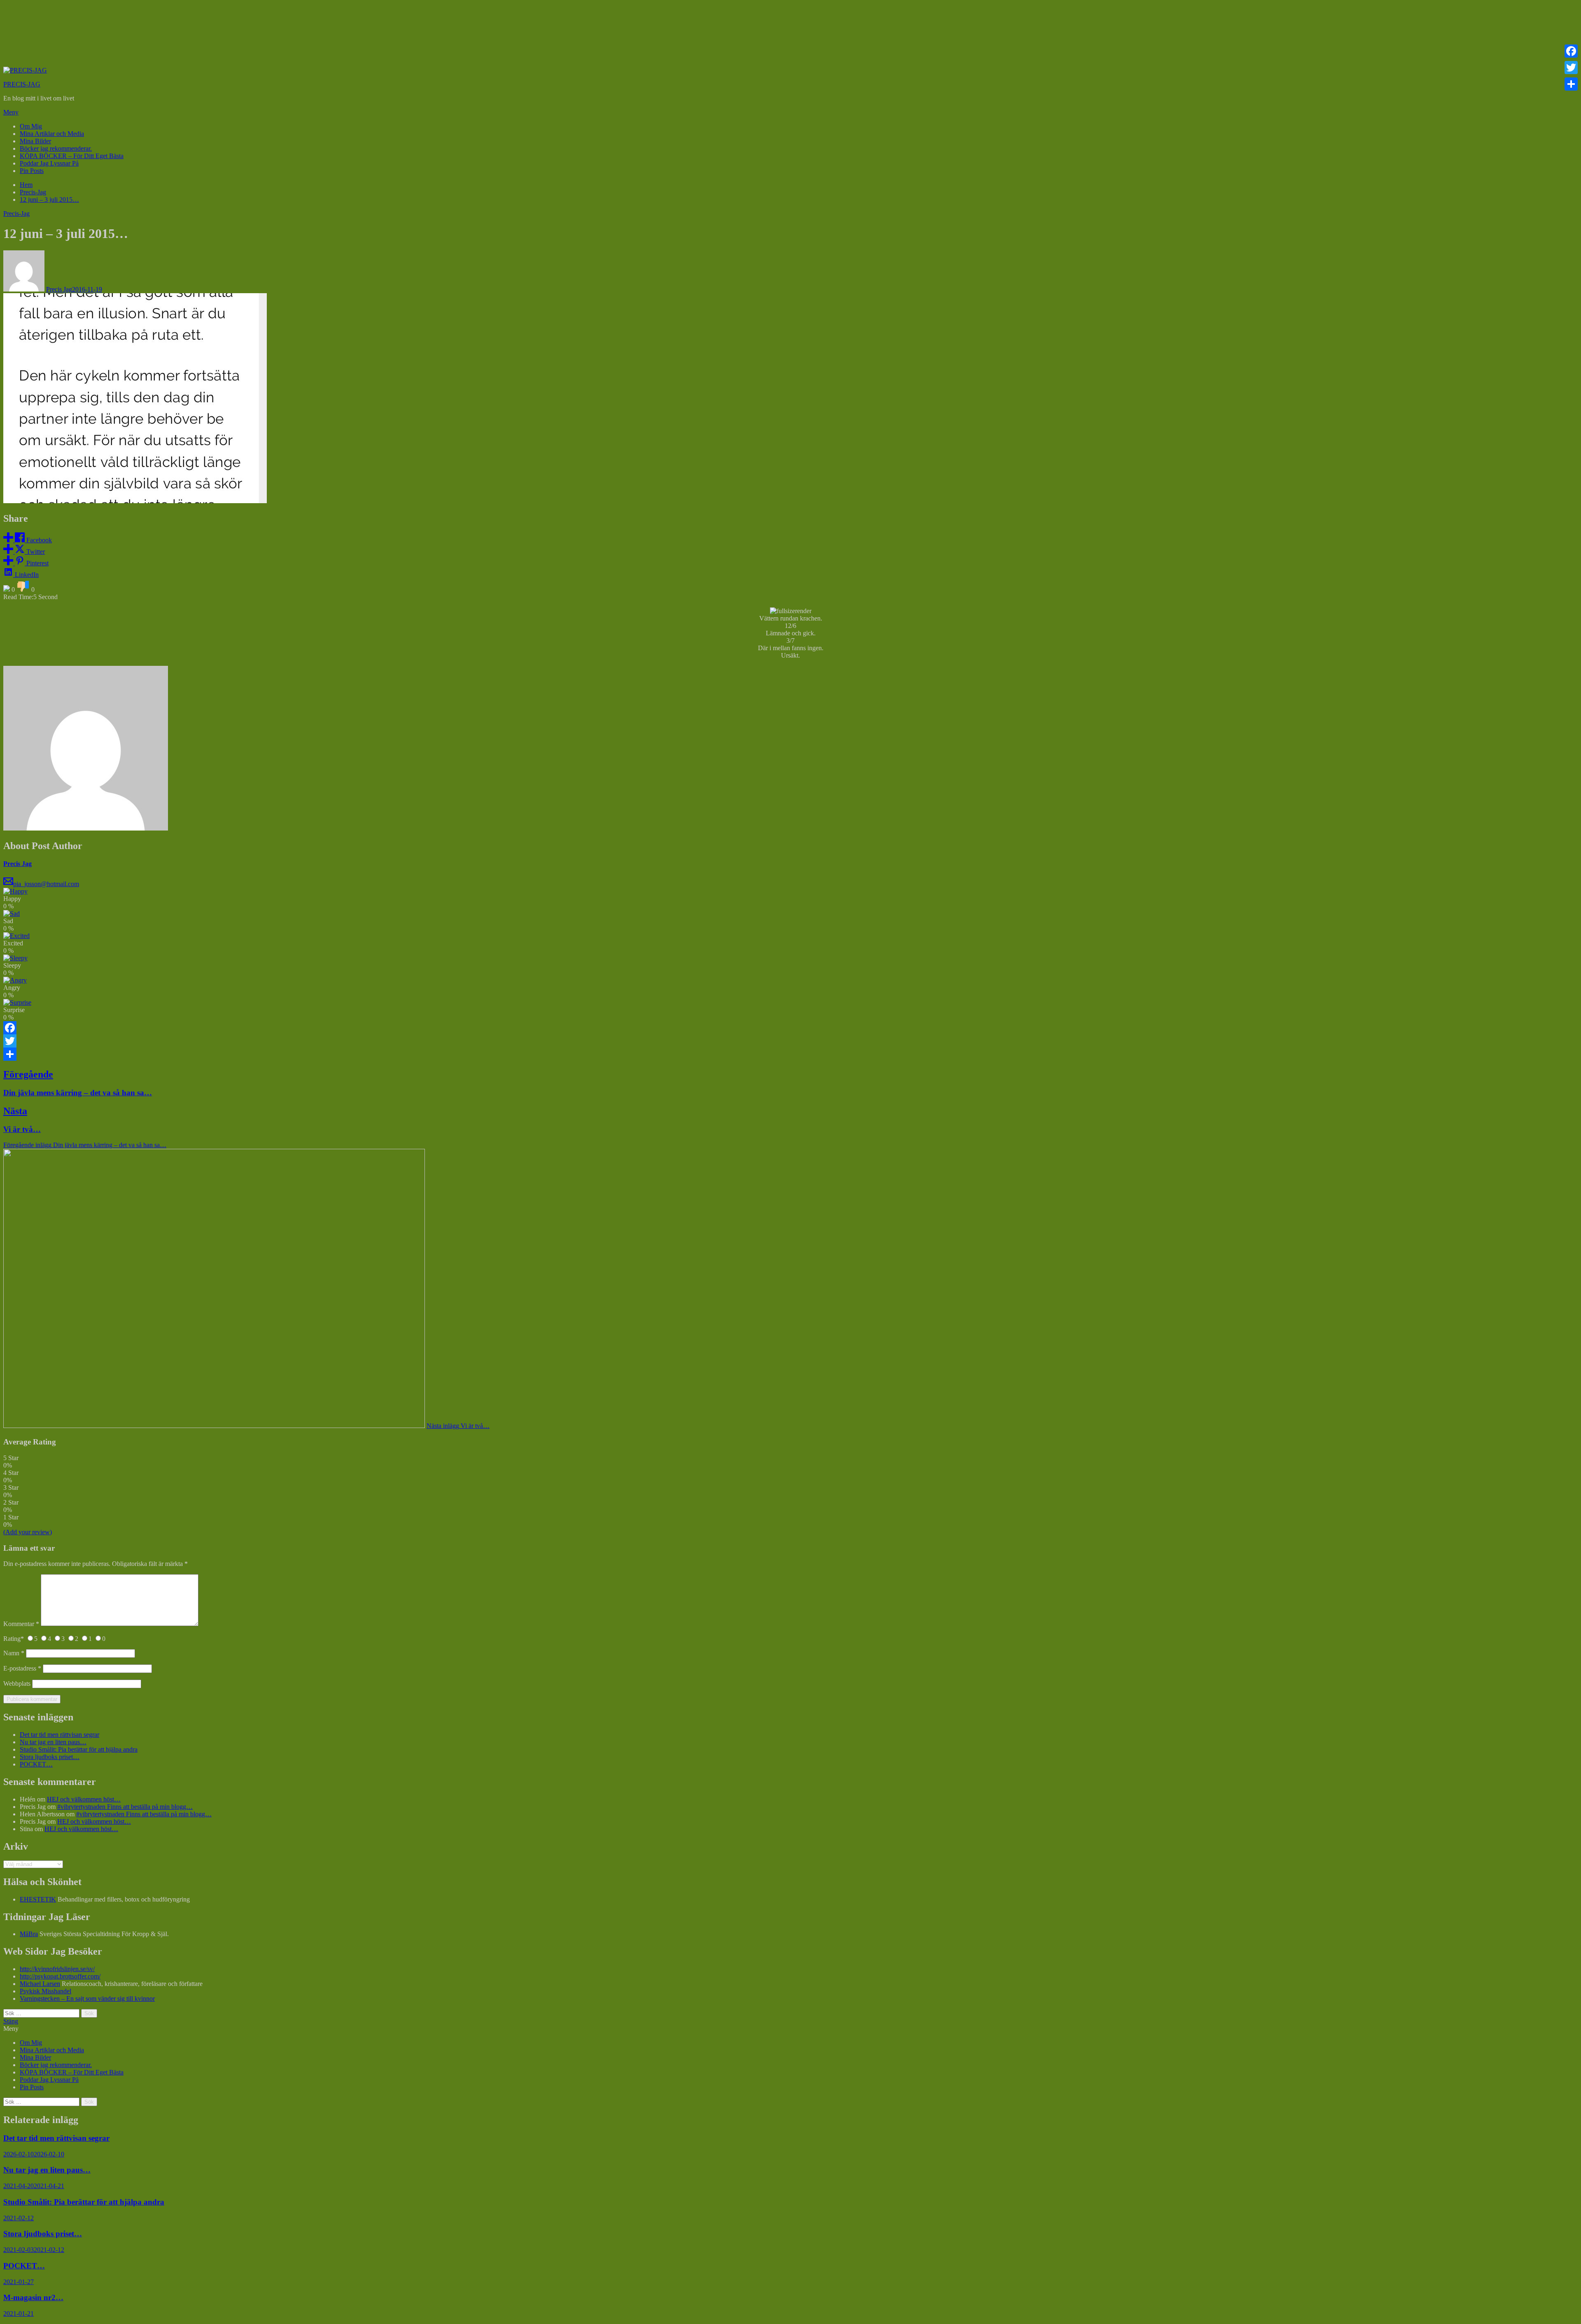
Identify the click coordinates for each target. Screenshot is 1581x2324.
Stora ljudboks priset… (50, 1757)
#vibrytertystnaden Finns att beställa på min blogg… (125, 1807)
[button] (790, 112)
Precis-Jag (16, 213)
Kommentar (21, 1624)
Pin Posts (32, 171)
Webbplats (17, 1683)
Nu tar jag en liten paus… (53, 1742)
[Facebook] (790, 1028)
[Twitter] (790, 1041)
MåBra (29, 1934)
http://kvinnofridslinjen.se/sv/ (57, 1969)
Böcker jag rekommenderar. (56, 148)
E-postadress (22, 1668)
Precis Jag (59, 289)
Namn (14, 1653)
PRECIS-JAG (22, 84)
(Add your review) (28, 1532)
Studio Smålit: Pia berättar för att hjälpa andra (79, 1749)
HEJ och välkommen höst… (84, 1799)
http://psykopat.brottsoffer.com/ (60, 1976)
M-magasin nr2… (33, 2297)
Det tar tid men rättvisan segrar (59, 1735)
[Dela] (790, 1054)
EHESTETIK (38, 1899)
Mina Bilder (35, 141)
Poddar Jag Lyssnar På (49, 163)
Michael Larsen (40, 1984)
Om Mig (31, 126)
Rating (14, 1639)
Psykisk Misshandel (45, 1991)
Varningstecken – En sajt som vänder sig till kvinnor (87, 1998)
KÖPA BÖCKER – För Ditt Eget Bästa (72, 156)
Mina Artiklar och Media (52, 134)
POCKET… (36, 1764)
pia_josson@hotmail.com (46, 884)
